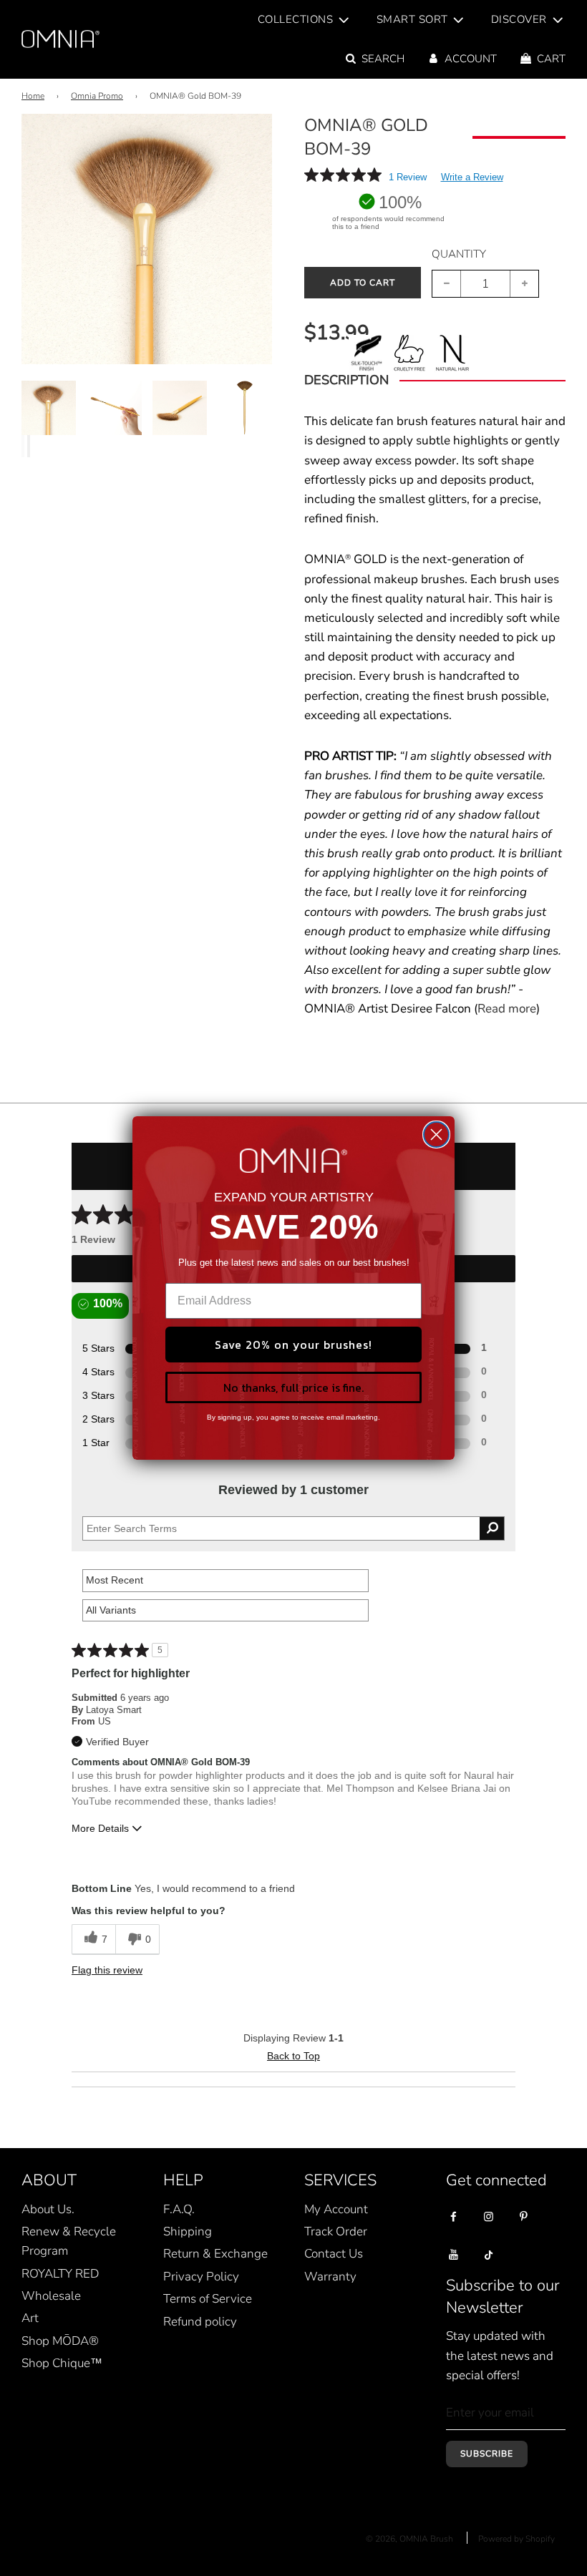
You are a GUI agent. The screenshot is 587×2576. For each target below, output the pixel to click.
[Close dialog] (436, 1135)
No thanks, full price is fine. (293, 1387)
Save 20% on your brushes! (293, 1345)
